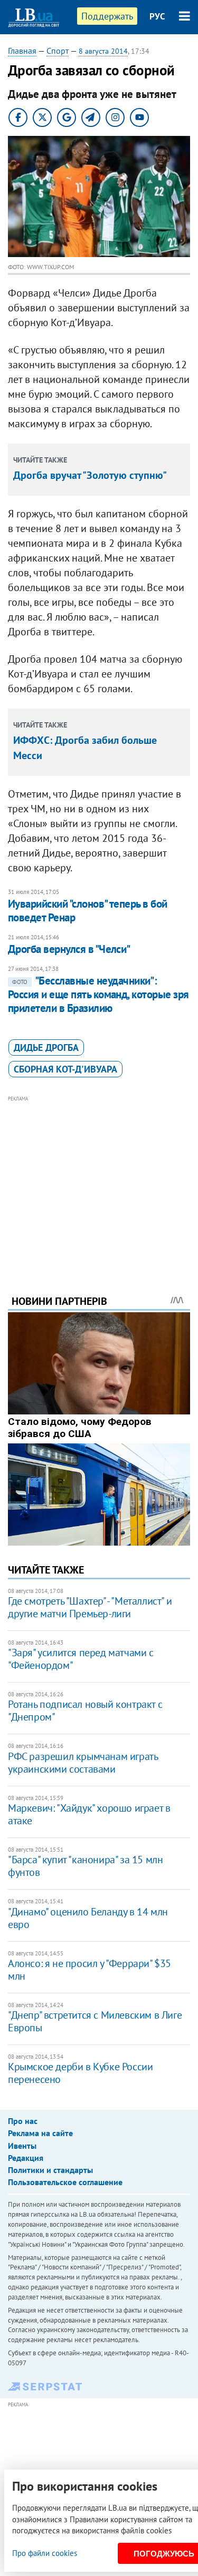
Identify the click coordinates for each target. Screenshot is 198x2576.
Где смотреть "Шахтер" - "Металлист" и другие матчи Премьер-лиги (90, 1607)
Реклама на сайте (40, 2133)
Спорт (58, 51)
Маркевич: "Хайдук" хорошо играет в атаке (89, 1814)
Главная (22, 51)
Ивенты (22, 2146)
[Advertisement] (99, 1181)
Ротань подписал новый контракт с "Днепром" (85, 1710)
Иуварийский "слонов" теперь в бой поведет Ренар (88, 911)
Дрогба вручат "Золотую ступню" (90, 475)
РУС (157, 16)
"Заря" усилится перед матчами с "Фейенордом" (81, 1659)
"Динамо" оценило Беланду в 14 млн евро (88, 1918)
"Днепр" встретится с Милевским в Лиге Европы (95, 2021)
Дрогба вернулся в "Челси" (69, 949)
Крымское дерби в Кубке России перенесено (80, 2073)
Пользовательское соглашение (65, 2182)
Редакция (26, 2158)
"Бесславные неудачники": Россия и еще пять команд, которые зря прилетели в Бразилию (98, 995)
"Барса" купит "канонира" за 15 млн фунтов (85, 1866)
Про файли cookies (45, 2553)
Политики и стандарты (50, 2170)
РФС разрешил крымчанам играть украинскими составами (83, 1763)
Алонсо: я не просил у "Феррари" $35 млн (89, 1970)
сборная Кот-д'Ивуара (65, 1069)
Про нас (23, 2121)
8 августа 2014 (103, 51)
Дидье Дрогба (46, 1048)
